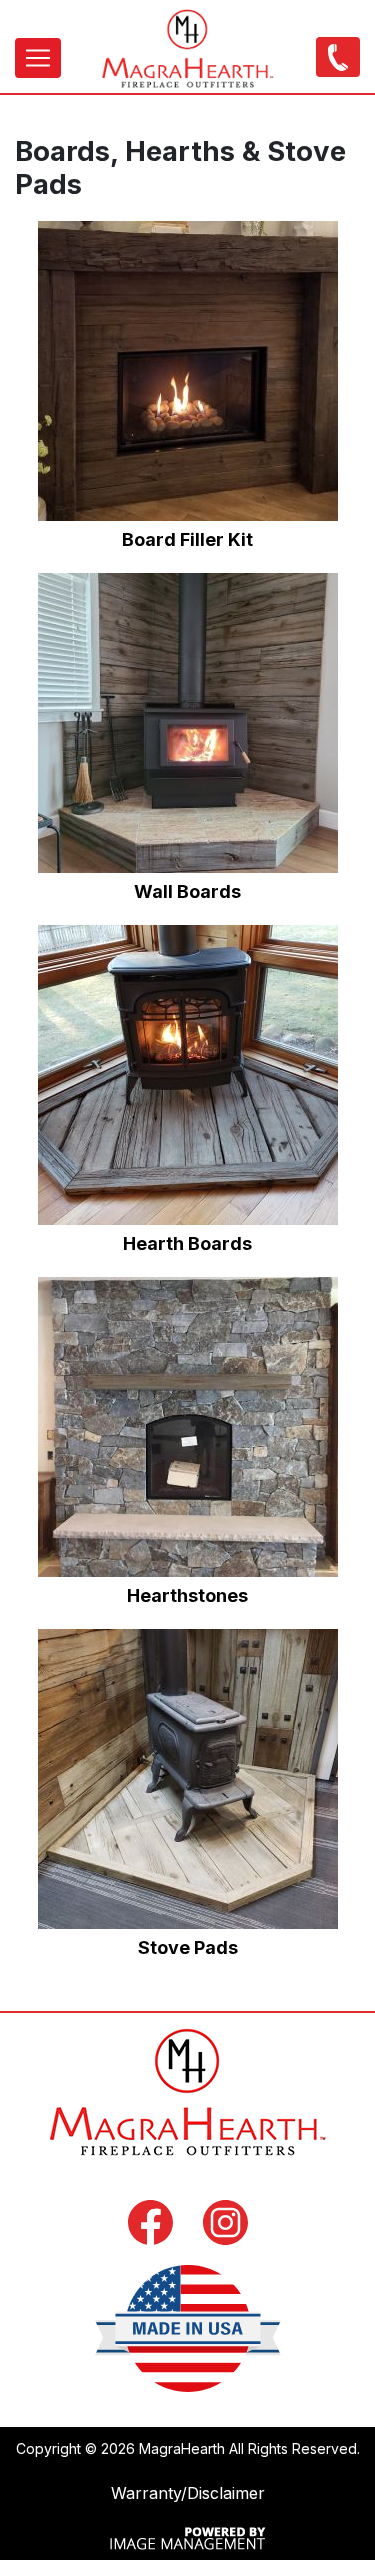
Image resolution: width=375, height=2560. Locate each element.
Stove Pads (188, 1947)
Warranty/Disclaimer (188, 2493)
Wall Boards (187, 891)
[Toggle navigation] (38, 58)
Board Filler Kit (187, 539)
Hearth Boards (187, 1243)
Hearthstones (187, 1595)
